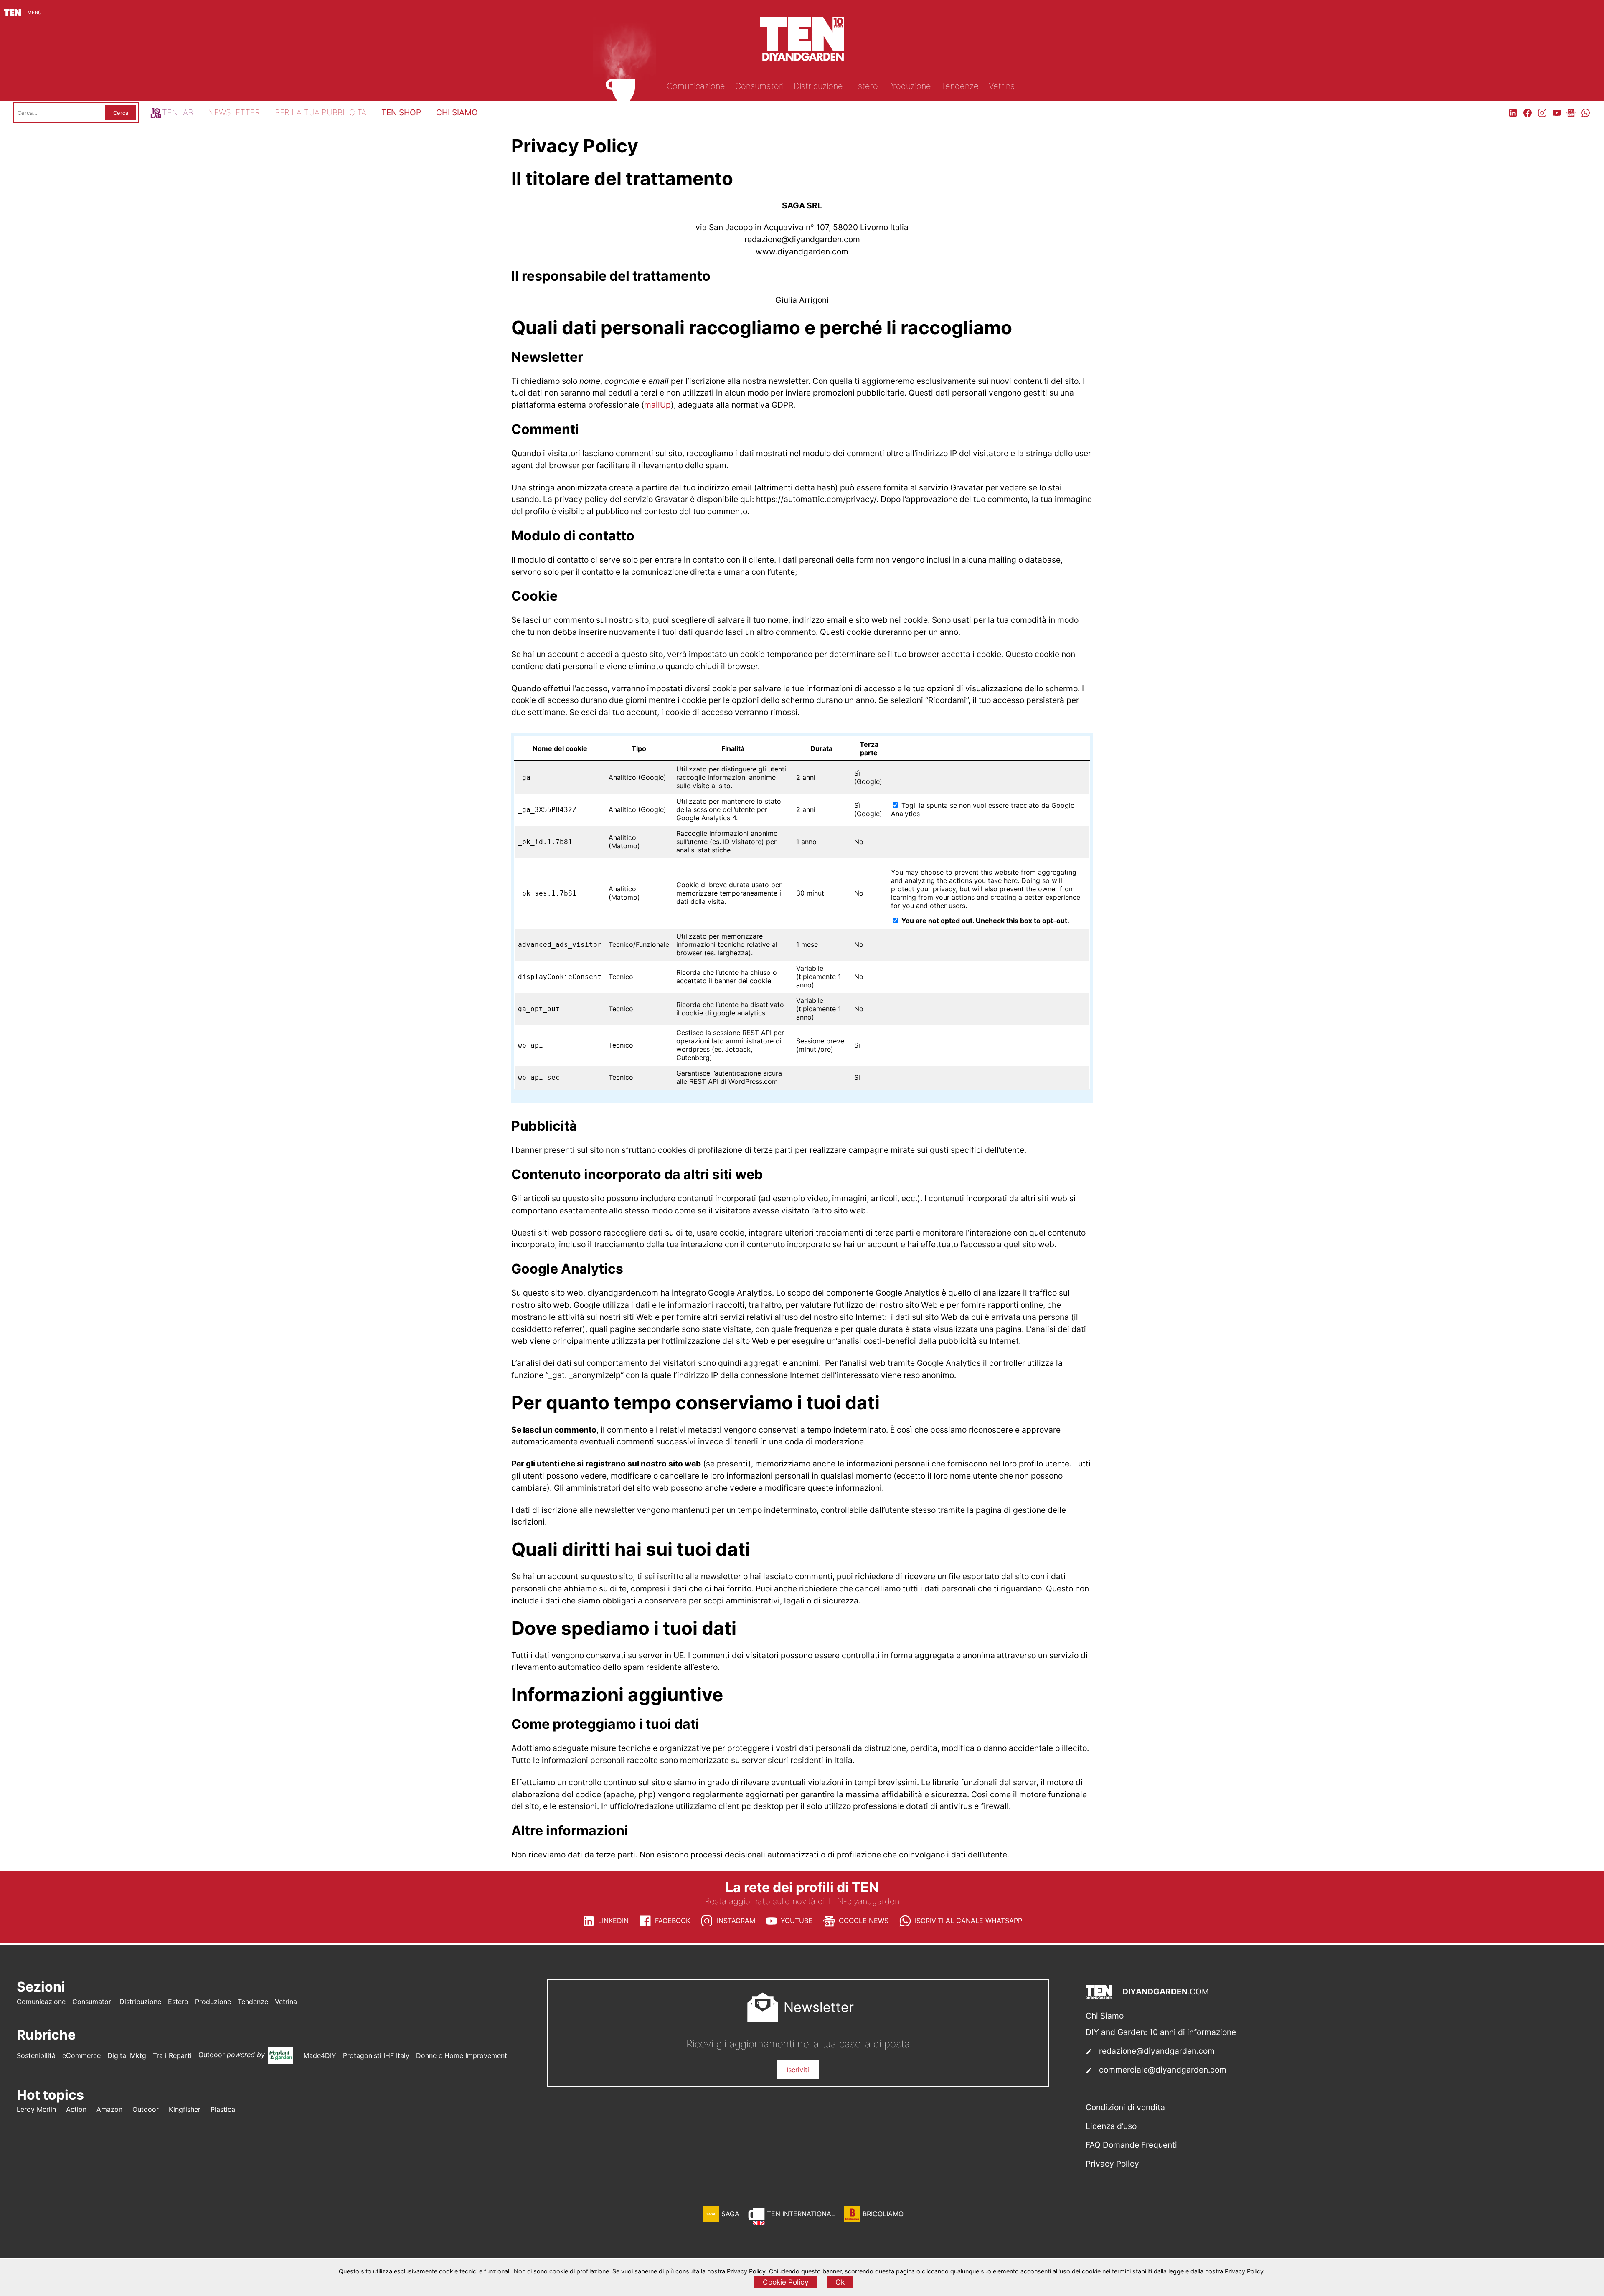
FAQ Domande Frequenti (1131, 2145)
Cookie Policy (786, 2282)
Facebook (673, 1921)
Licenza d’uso (1111, 2126)
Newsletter (234, 112)
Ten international (801, 2214)
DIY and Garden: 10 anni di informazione (1161, 2032)
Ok (840, 2282)
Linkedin (613, 1921)
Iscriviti (798, 2070)
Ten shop (401, 112)
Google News (864, 1921)
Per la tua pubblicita (321, 112)
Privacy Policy (1112, 2164)
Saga (730, 2214)
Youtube (797, 1921)
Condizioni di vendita (1125, 2107)
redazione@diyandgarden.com (1157, 2051)
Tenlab (178, 112)
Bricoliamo (883, 2214)
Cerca (121, 113)
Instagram (736, 1921)
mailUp (657, 405)
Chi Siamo (1105, 2016)
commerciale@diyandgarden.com (1163, 2070)
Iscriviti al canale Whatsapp (968, 1921)
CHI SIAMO (457, 112)
